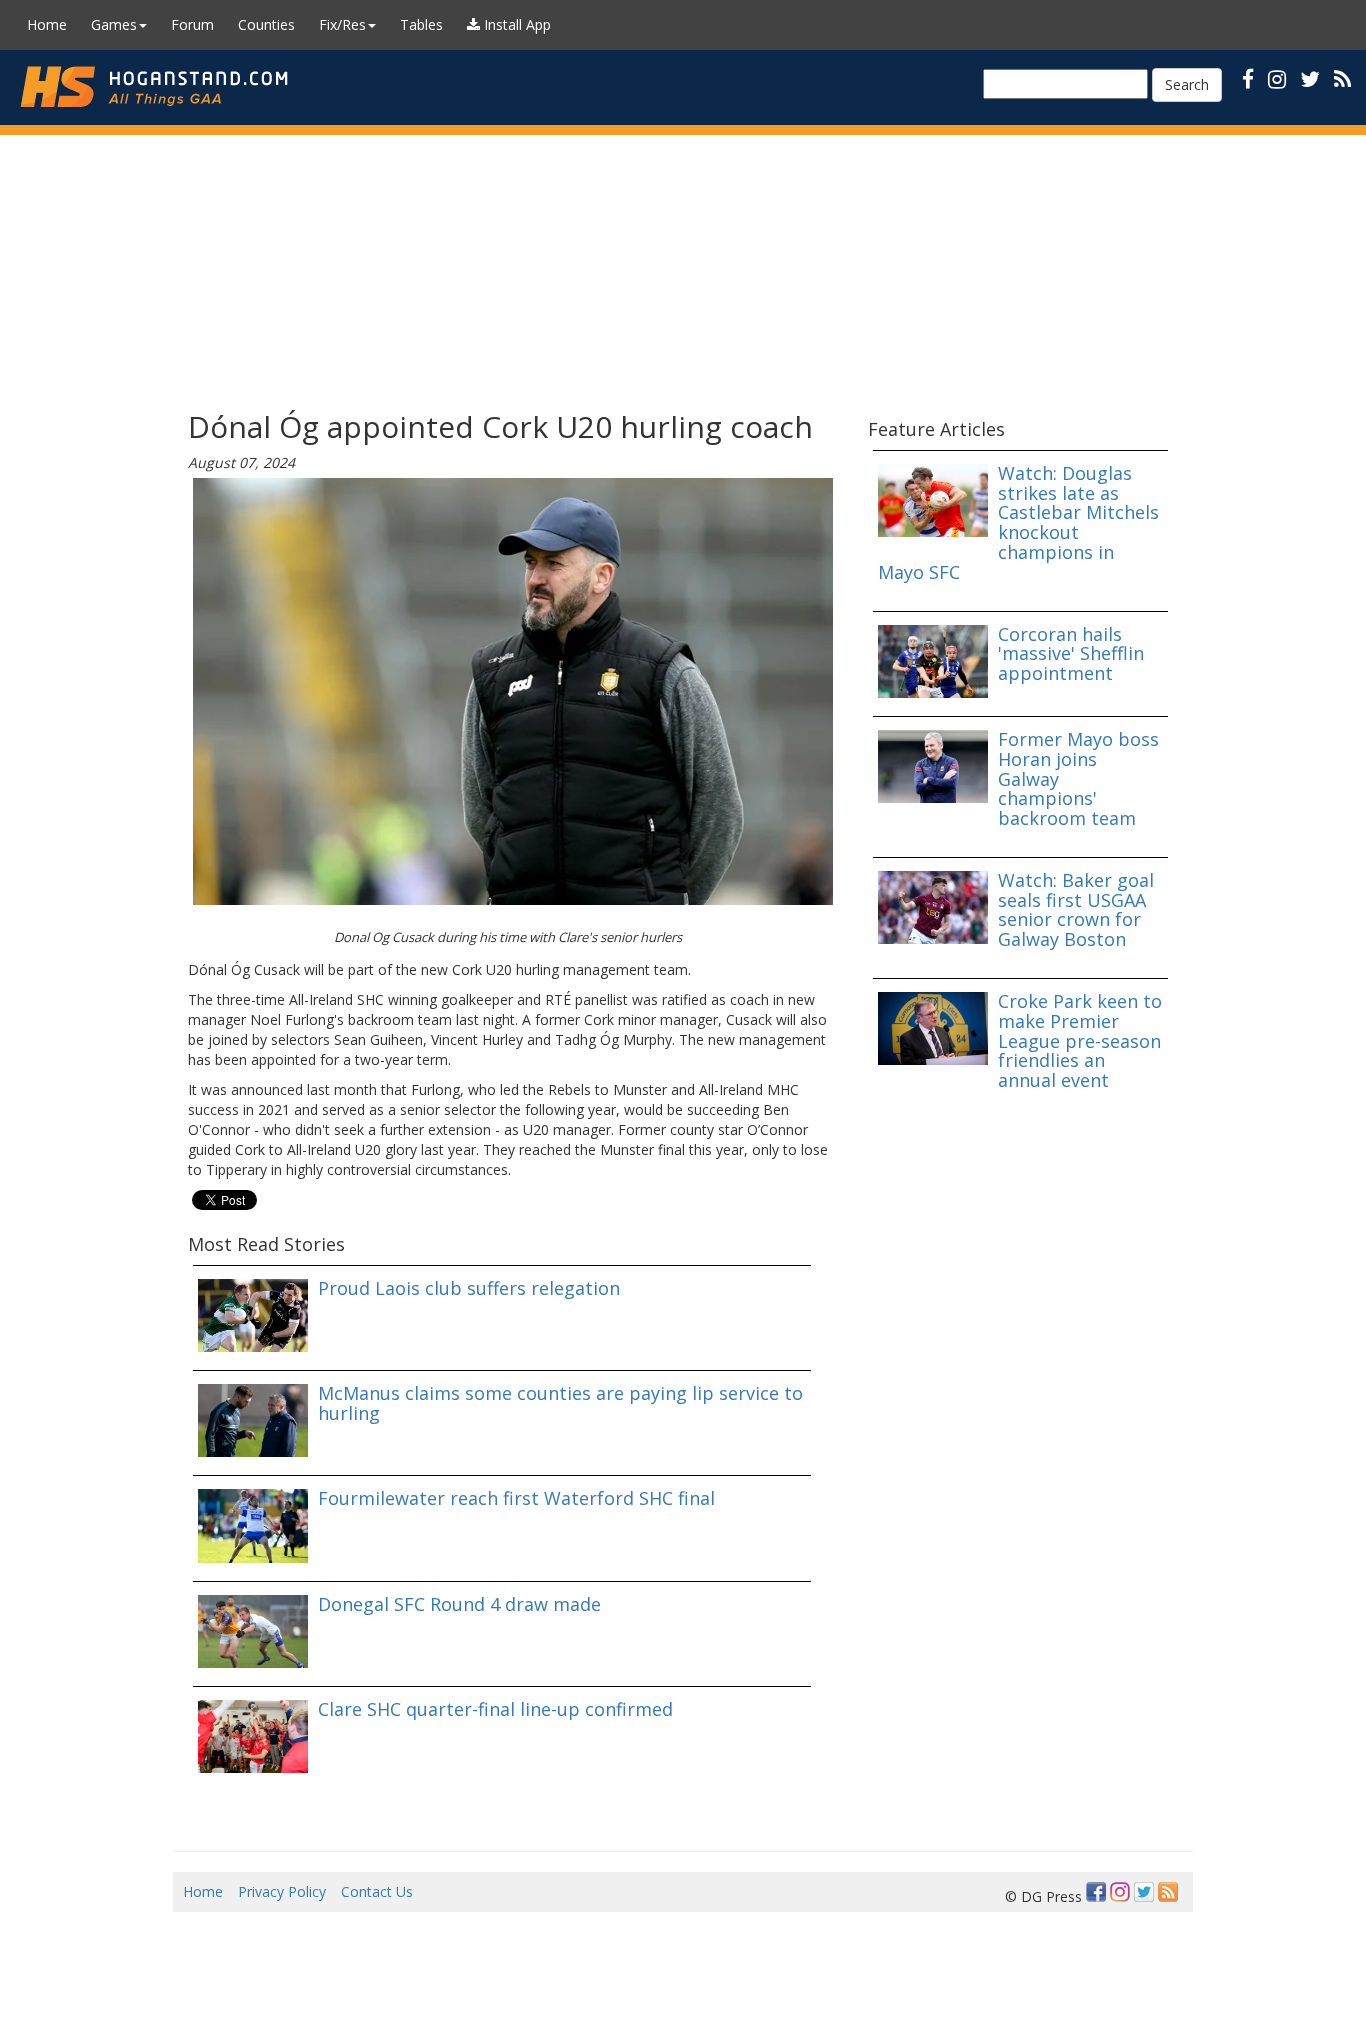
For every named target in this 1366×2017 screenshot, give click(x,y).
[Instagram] (1120, 1892)
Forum (192, 24)
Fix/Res (342, 24)
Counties (266, 24)
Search (1187, 84)
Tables (421, 24)
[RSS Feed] (1168, 1892)
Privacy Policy (282, 1891)
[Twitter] (1144, 1892)
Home (47, 24)
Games (114, 24)
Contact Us (377, 1891)
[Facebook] (1096, 1892)
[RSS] (1342, 78)
